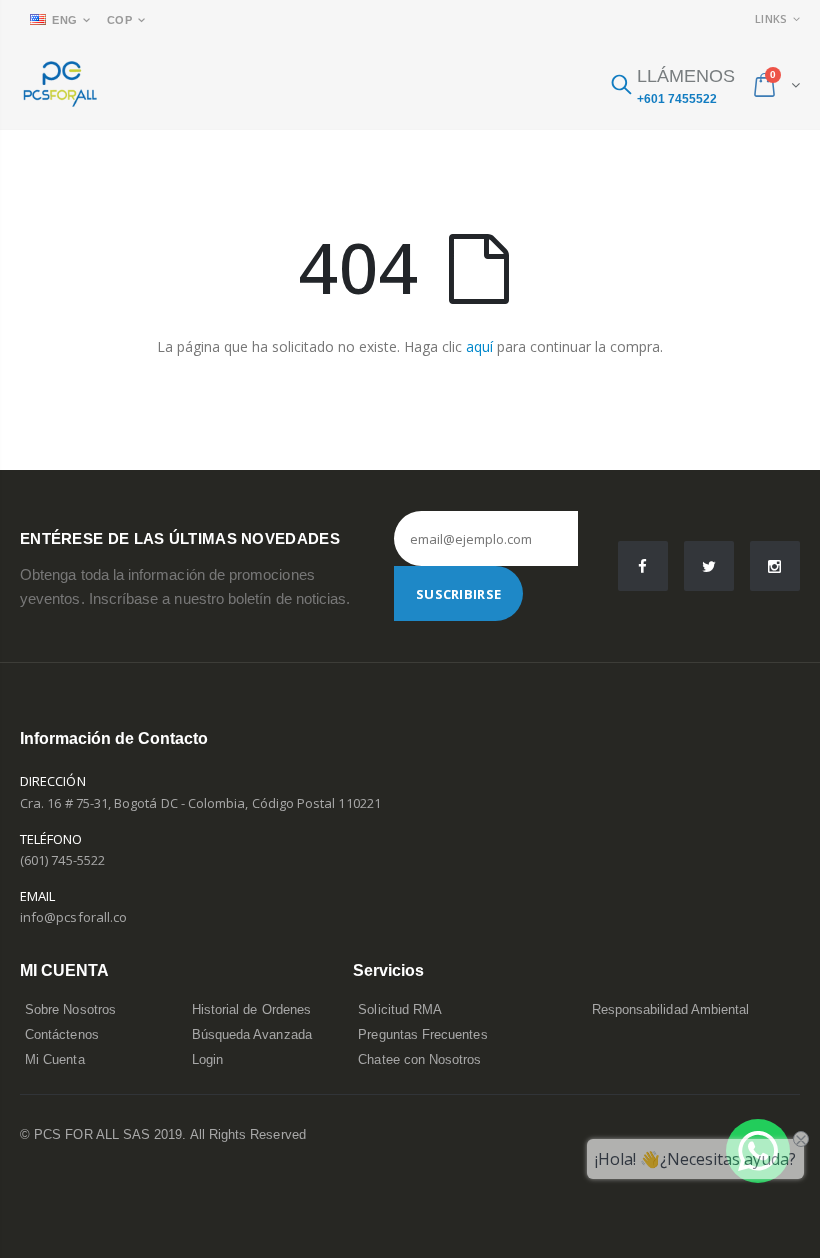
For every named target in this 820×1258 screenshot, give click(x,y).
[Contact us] (758, 1151)
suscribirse (458, 594)
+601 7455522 (677, 99)
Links (771, 18)
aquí (479, 346)
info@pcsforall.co (73, 917)
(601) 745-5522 (62, 860)
